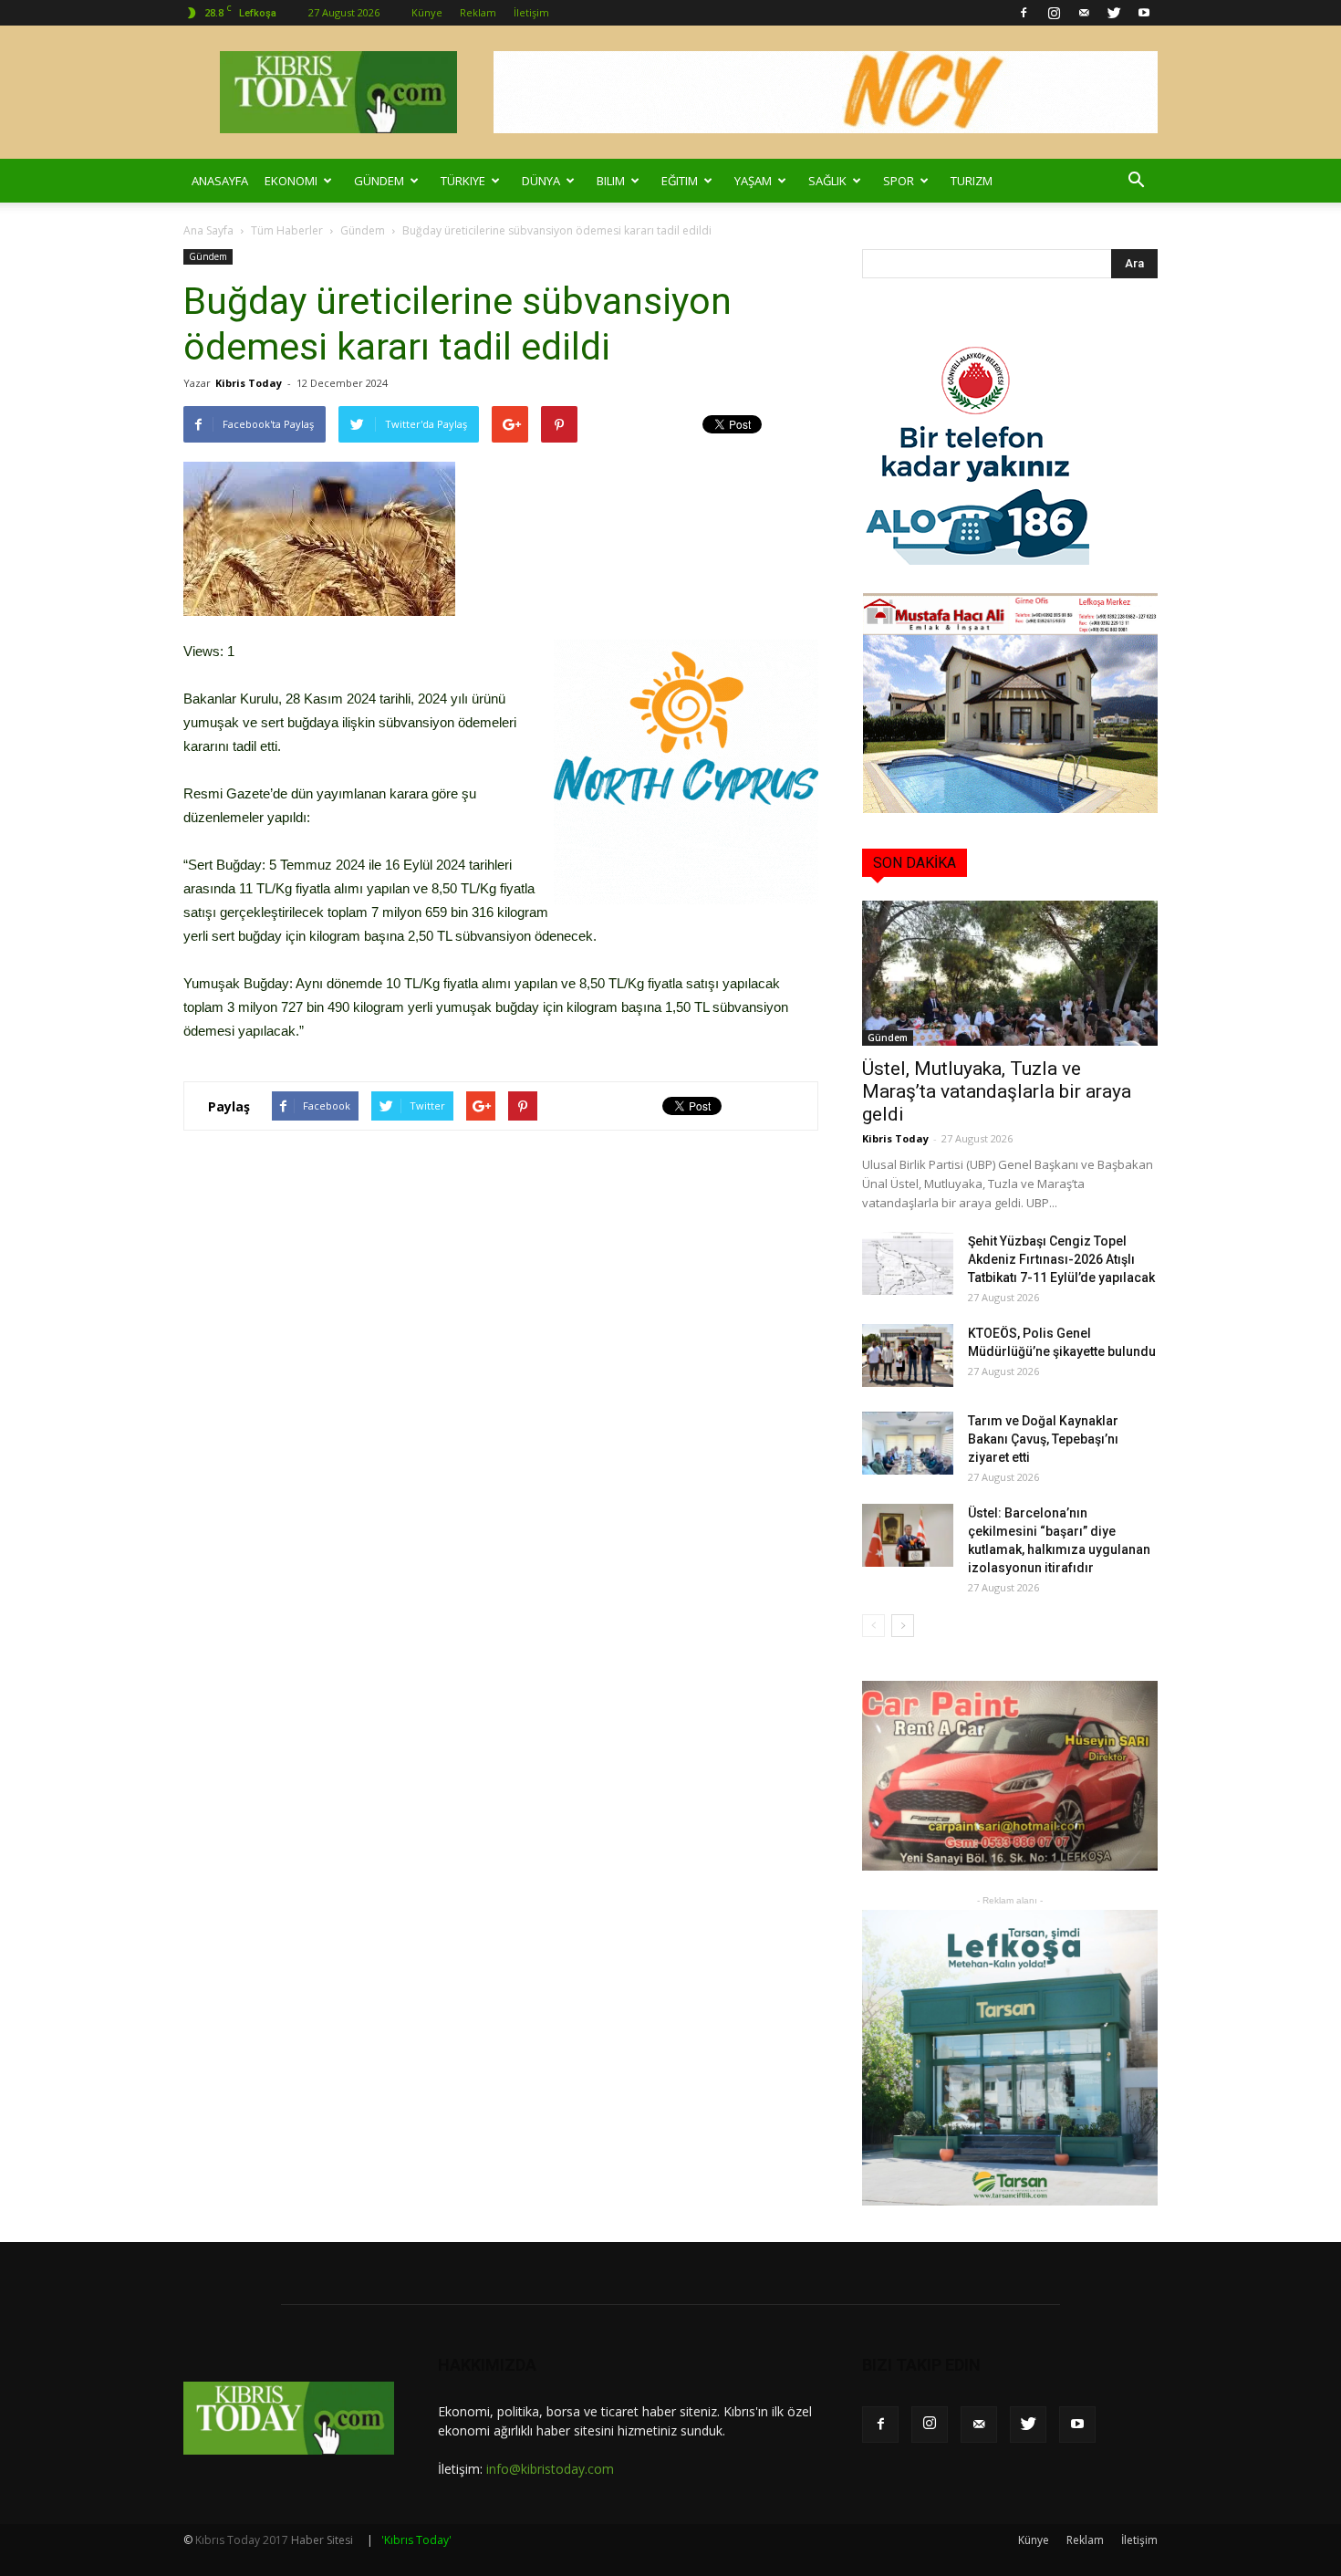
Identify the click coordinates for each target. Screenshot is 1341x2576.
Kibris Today (249, 383)
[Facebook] (1024, 13)
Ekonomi (291, 181)
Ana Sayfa (208, 230)
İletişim (531, 12)
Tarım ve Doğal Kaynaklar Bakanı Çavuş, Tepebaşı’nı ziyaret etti (1043, 1439)
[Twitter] (1114, 13)
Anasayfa (220, 181)
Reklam (478, 12)
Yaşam (753, 181)
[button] (1136, 181)
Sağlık (827, 181)
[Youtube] (1144, 13)
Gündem (379, 181)
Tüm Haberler (287, 230)
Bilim (611, 181)
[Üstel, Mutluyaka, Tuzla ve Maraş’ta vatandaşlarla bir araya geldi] (1010, 973)
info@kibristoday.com (550, 2469)
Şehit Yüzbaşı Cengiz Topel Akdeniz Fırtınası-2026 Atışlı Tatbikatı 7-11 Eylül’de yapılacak (1061, 1259)
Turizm (972, 181)
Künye (427, 12)
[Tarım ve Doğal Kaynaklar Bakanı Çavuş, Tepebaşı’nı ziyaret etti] (908, 1443)
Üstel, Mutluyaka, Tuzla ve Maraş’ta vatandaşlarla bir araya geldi (997, 1091)
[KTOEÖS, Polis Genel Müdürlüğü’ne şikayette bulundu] (908, 1356)
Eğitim (680, 181)
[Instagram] (1054, 13)
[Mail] (1084, 13)
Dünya (541, 181)
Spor (899, 181)
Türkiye (463, 181)
